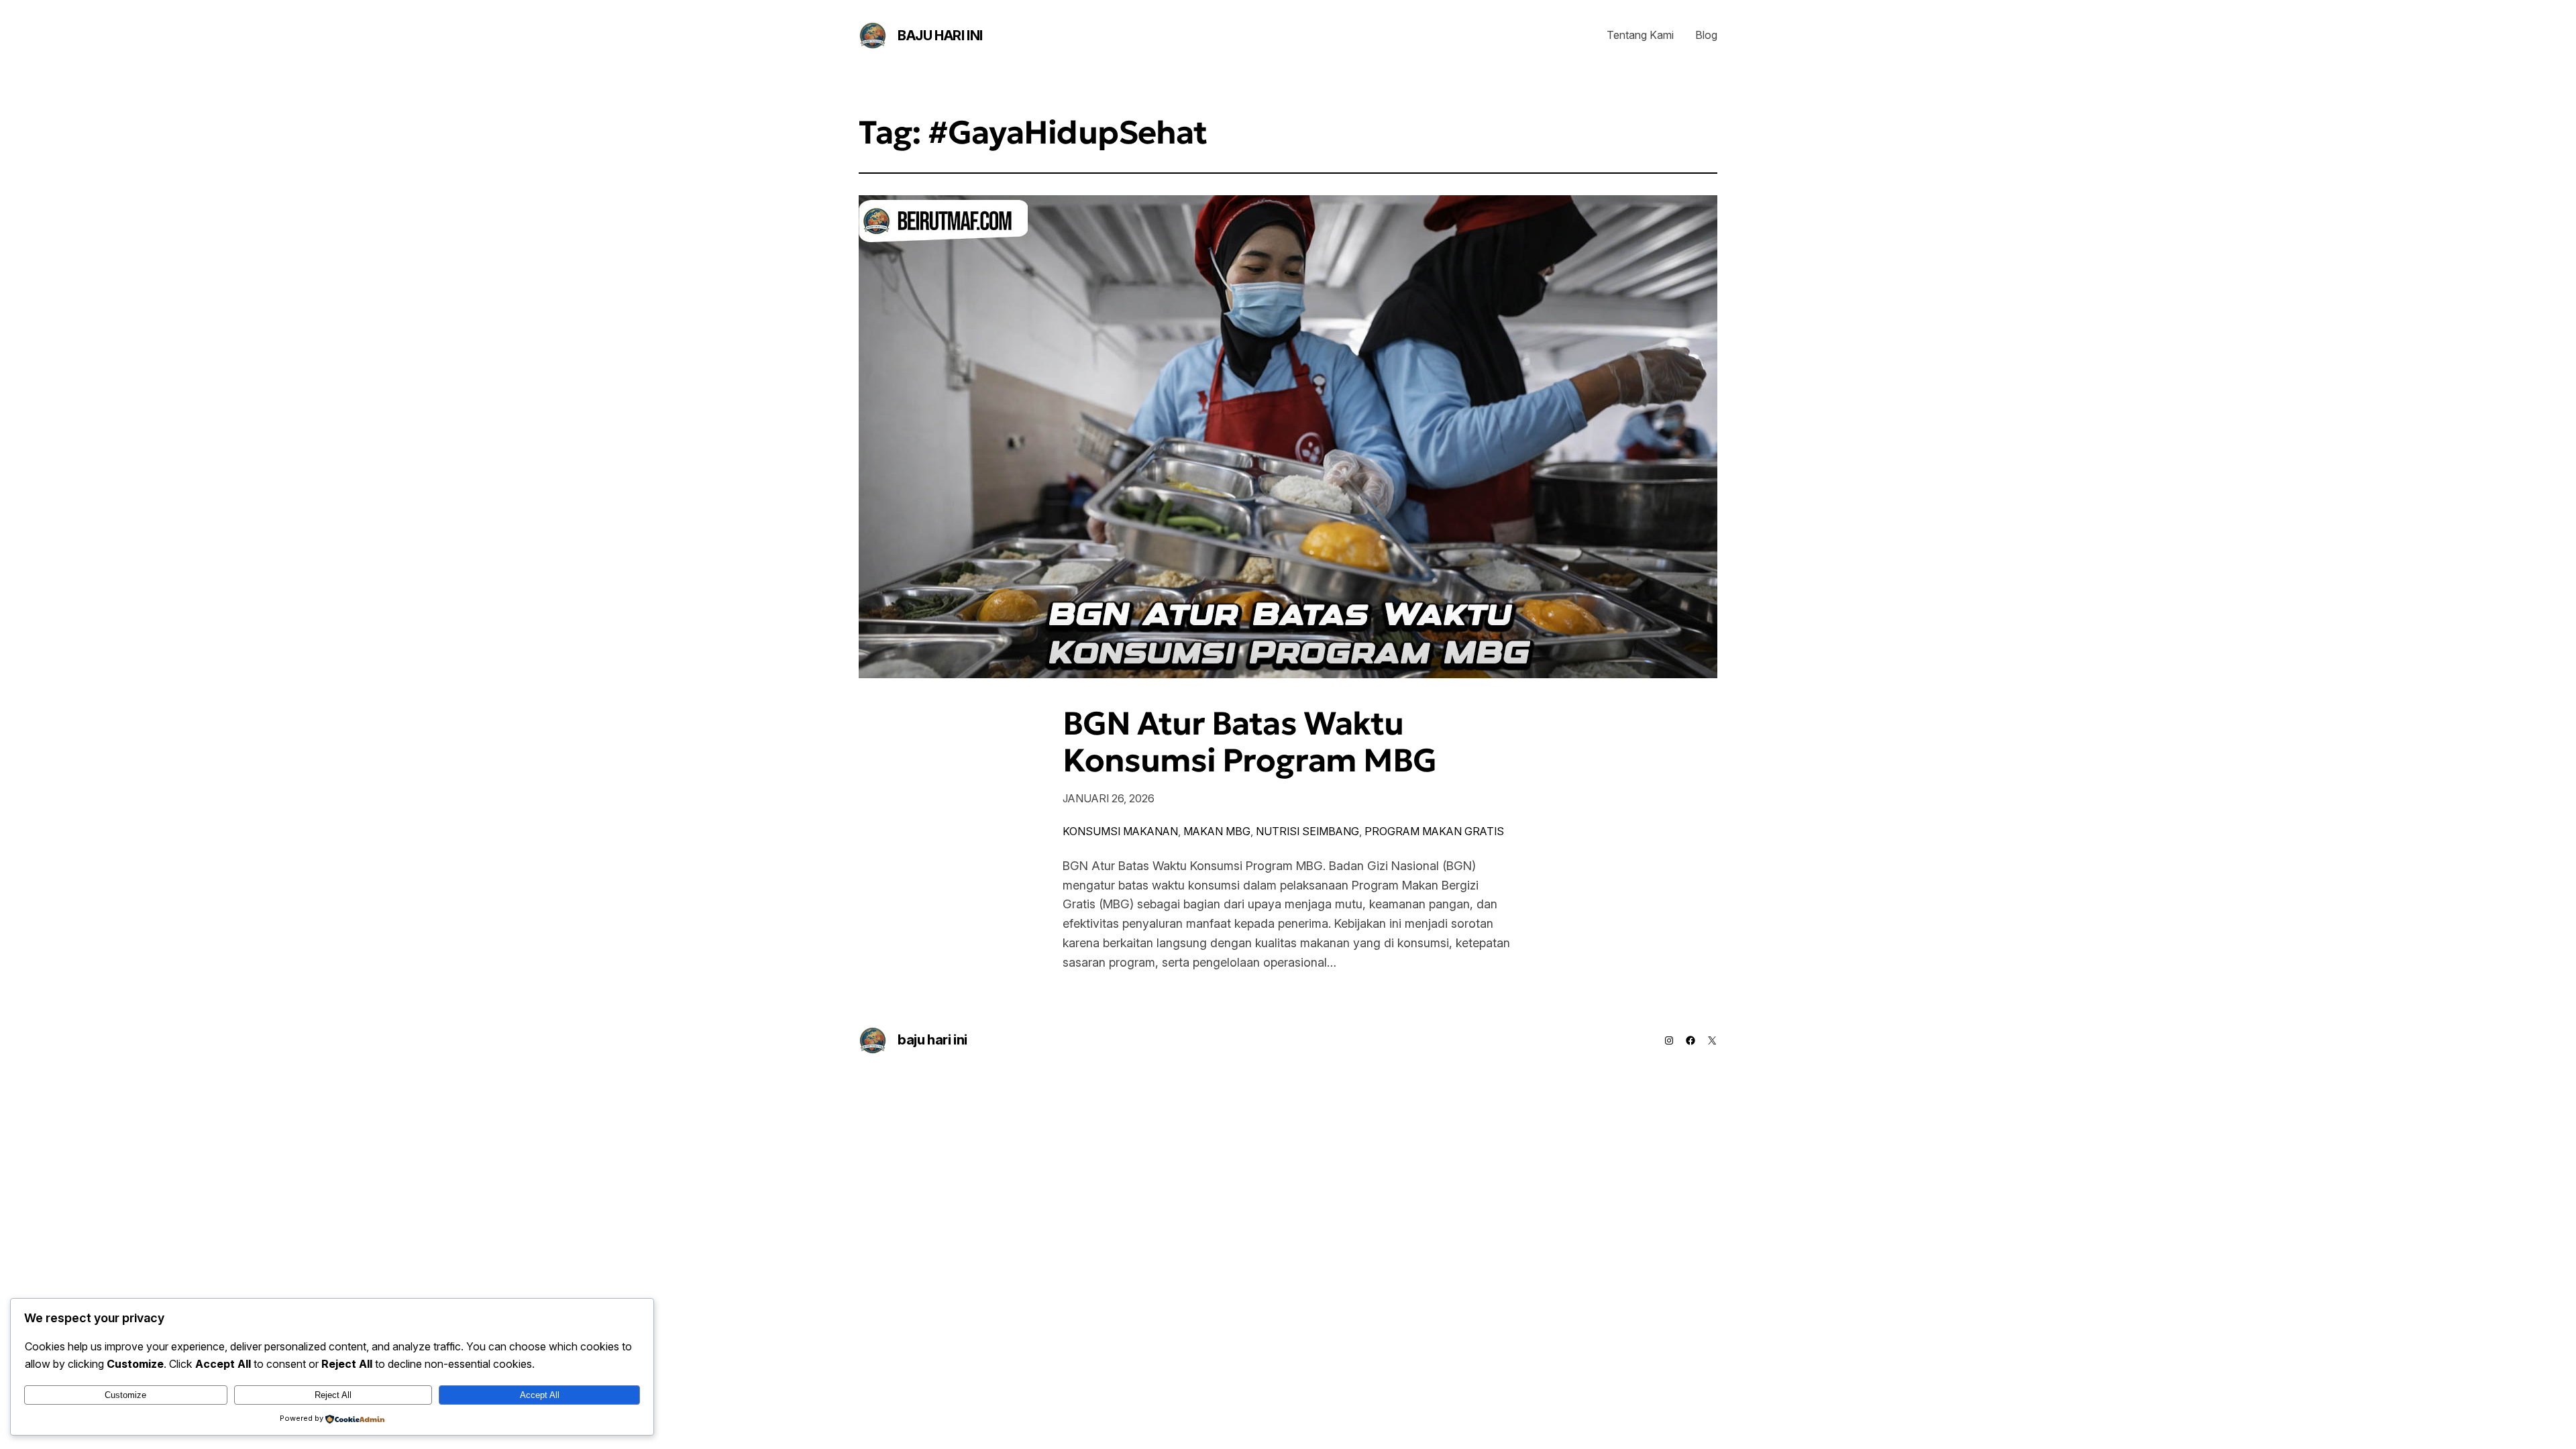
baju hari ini (940, 36)
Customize (125, 1395)
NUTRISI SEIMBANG (1307, 831)
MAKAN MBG (1217, 831)
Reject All (333, 1395)
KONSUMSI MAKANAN (1120, 831)
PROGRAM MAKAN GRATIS (1434, 831)
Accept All (540, 1395)
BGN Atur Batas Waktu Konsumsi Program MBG (1249, 742)
